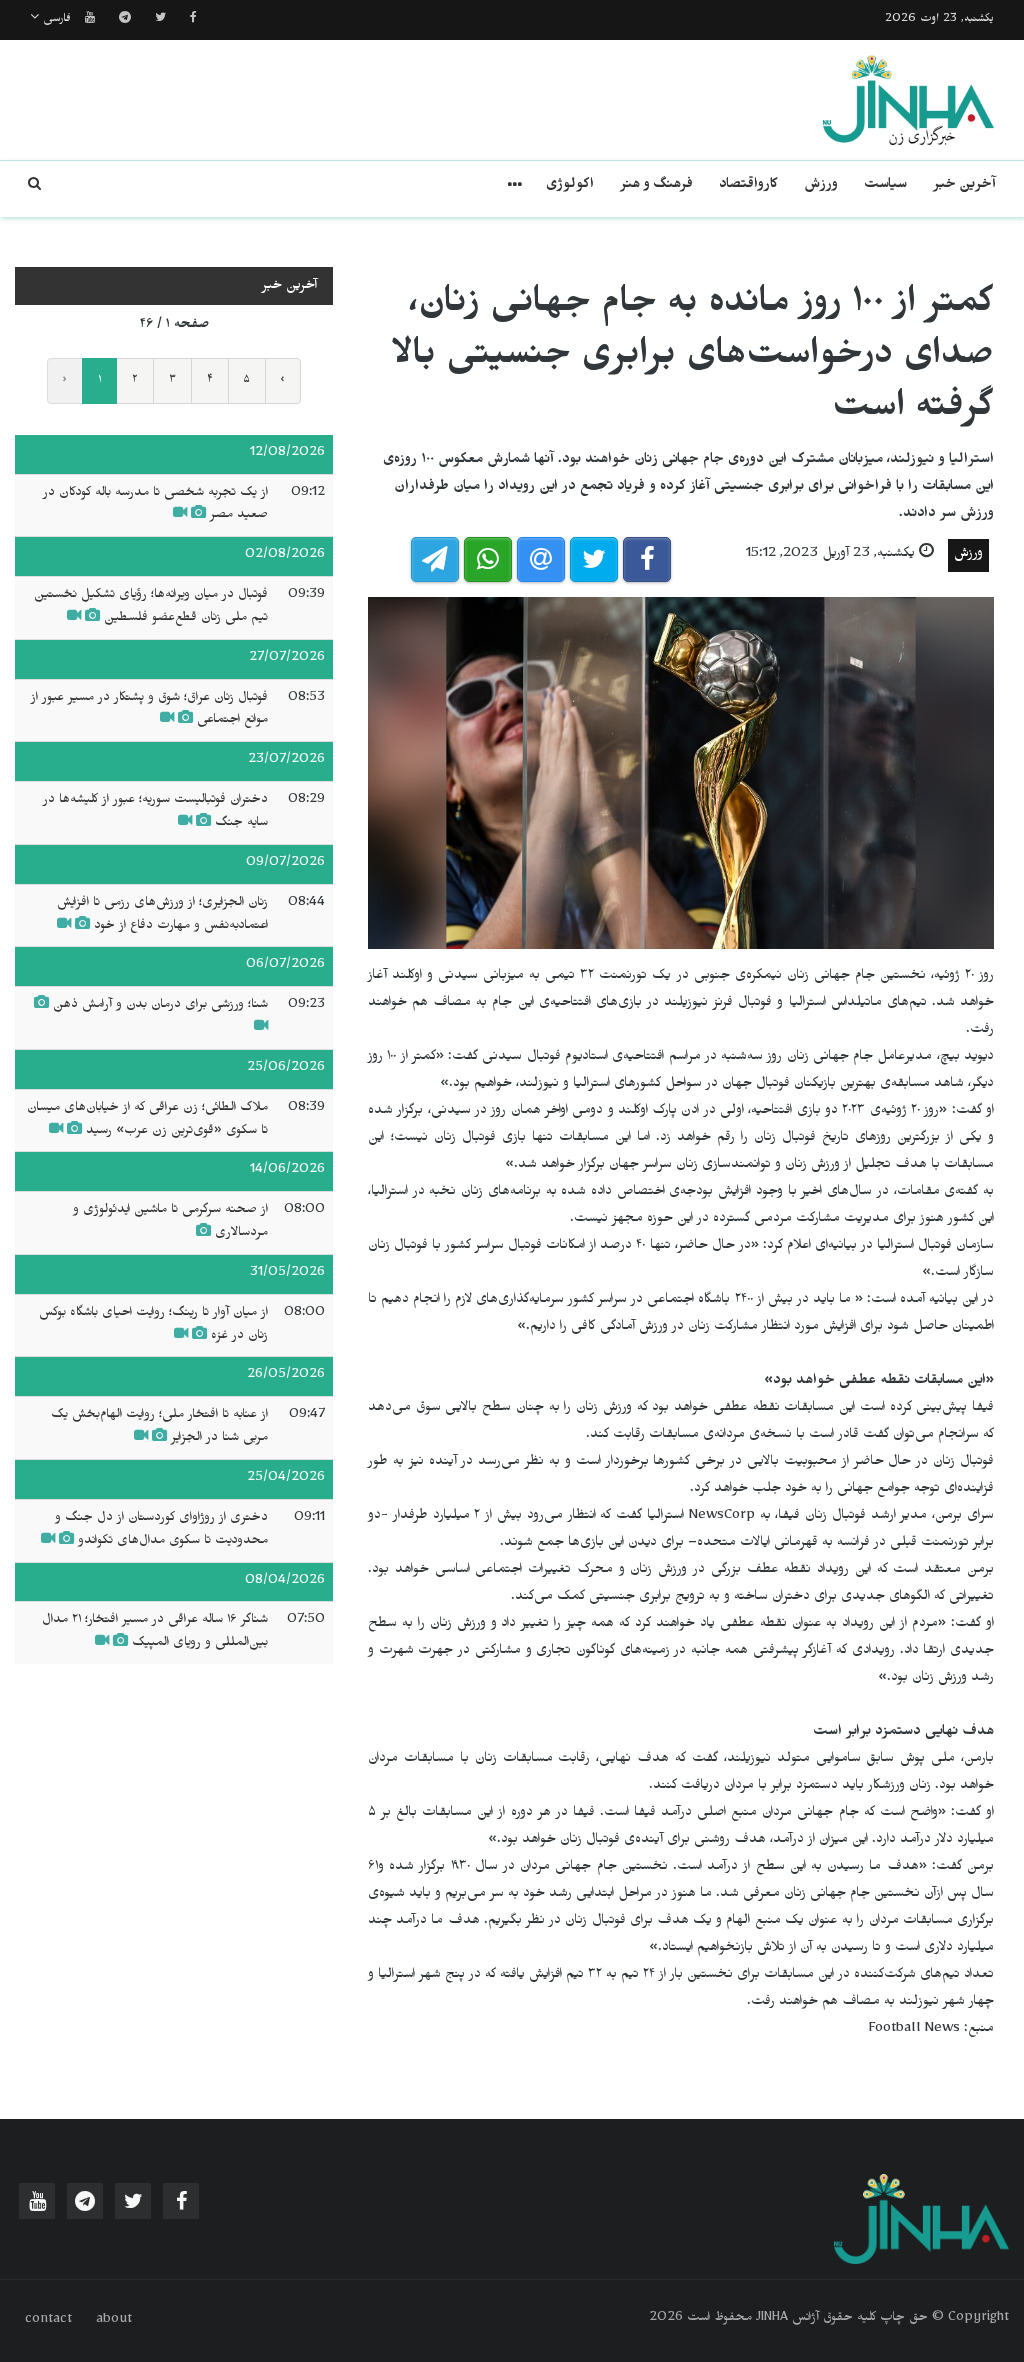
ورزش (821, 186)
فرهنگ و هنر (656, 186)
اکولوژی (570, 186)
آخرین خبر (964, 186)
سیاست (885, 186)
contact (48, 2321)
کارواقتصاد (748, 186)
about (114, 2321)
